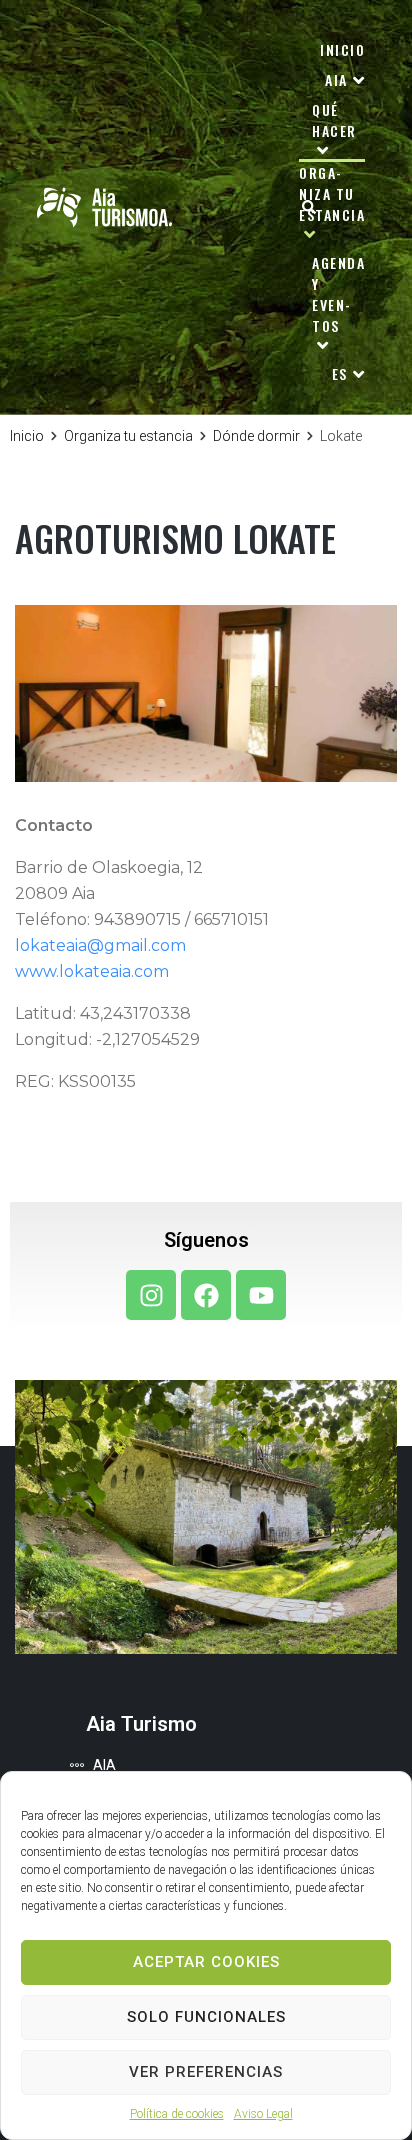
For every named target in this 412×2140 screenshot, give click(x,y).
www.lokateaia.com (92, 971)
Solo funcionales (206, 2017)
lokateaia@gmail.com (100, 945)
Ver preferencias (206, 2072)
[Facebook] (206, 1295)
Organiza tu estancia (128, 436)
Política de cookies (177, 2114)
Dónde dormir (256, 436)
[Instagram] (151, 1295)
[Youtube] (261, 1295)
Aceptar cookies (206, 1962)
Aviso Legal (263, 2114)
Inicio (27, 436)
